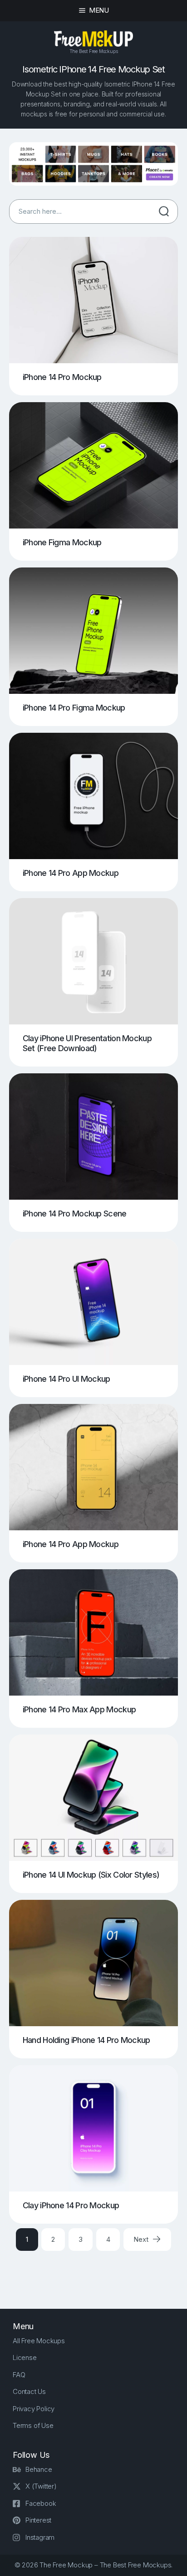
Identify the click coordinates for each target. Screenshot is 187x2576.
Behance (39, 2469)
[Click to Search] (164, 211)
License (25, 2357)
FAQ (19, 2375)
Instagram (40, 2537)
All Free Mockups (39, 2341)
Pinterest (38, 2520)
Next (142, 2239)
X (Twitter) (41, 2486)
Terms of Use (33, 2425)
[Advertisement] (98, 2272)
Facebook (41, 2503)
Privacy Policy (34, 2409)
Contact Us (29, 2391)
